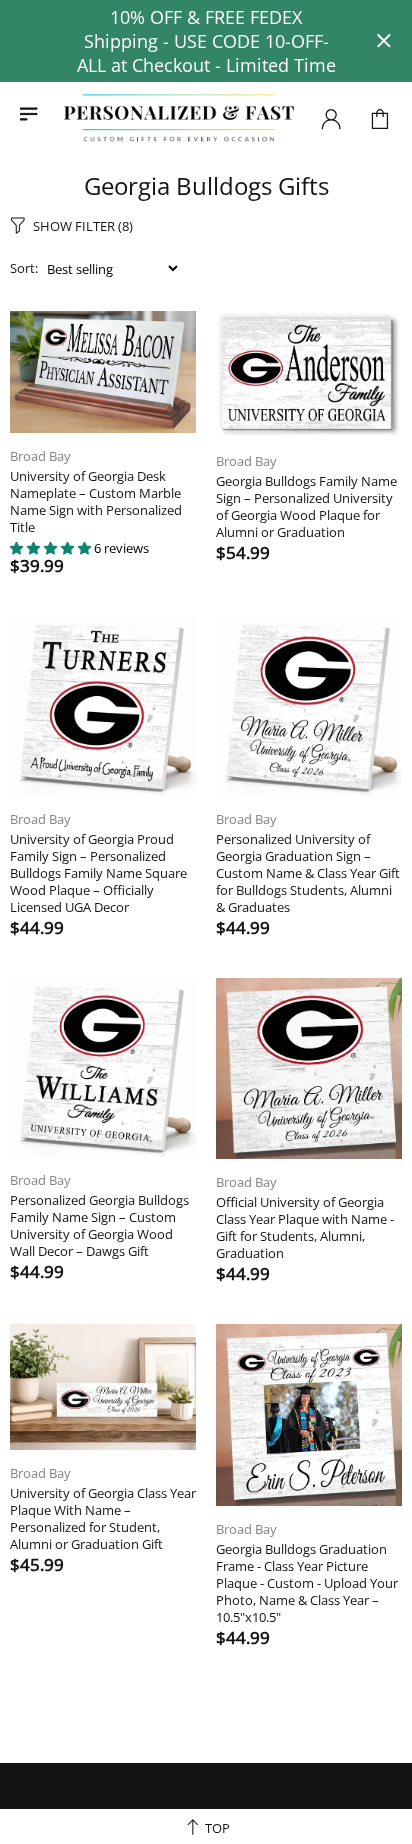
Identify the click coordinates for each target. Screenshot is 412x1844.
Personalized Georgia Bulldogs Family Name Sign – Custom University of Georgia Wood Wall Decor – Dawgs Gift (99, 1226)
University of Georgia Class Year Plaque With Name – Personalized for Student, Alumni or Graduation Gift (103, 1519)
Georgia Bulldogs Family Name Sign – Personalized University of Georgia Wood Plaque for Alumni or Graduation (306, 507)
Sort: (24, 268)
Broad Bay (40, 456)
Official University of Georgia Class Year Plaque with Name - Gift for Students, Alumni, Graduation (305, 1228)
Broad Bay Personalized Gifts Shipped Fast (179, 118)
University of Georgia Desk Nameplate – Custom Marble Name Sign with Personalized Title (96, 502)
